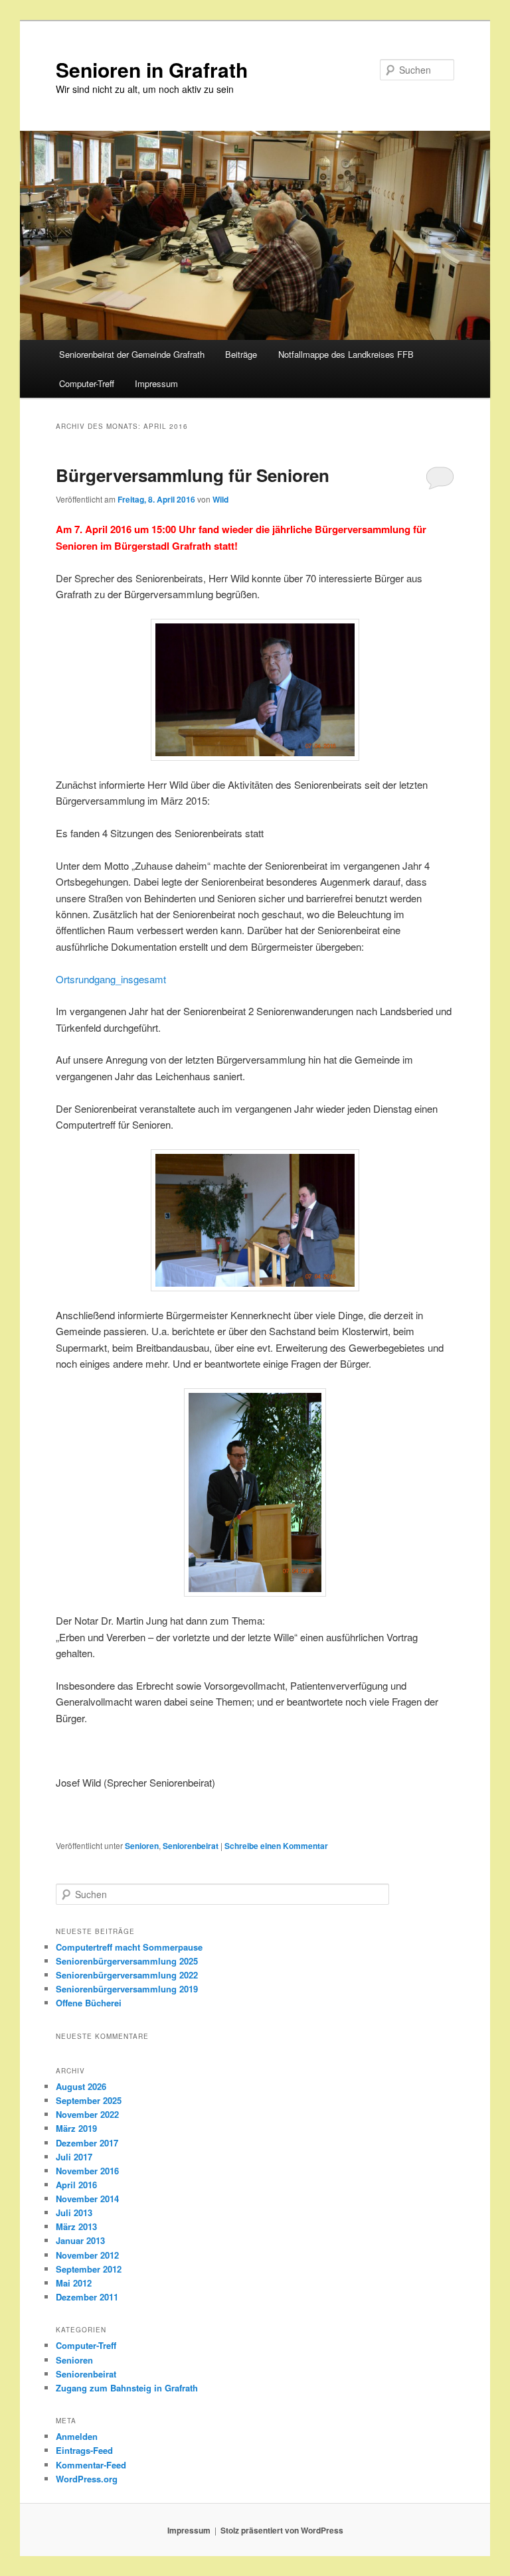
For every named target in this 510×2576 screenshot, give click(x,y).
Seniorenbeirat (191, 1846)
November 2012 (87, 2255)
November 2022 (87, 2114)
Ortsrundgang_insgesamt (111, 979)
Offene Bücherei (89, 2003)
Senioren (142, 1846)
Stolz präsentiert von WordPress (282, 2530)
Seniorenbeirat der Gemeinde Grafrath (132, 354)
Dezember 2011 (87, 2297)
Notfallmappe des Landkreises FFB (346, 354)
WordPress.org (87, 2479)
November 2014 (87, 2199)
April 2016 (76, 2185)
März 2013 (76, 2226)
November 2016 (87, 2171)
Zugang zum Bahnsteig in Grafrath (127, 2388)
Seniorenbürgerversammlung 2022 (127, 1975)
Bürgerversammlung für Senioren (193, 475)
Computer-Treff (87, 383)
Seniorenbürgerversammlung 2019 (127, 1989)
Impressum (156, 383)
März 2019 (76, 2128)
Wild (220, 499)
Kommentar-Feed (91, 2465)
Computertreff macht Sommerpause (129, 1947)
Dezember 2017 (87, 2143)
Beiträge (241, 354)
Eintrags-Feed (84, 2450)
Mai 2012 (74, 2283)
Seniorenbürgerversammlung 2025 (127, 1961)
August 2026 (81, 2086)
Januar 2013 (80, 2240)
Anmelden (77, 2436)
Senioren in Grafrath (152, 69)
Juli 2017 (74, 2157)
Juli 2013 (74, 2213)
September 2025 (89, 2100)
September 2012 (89, 2269)
